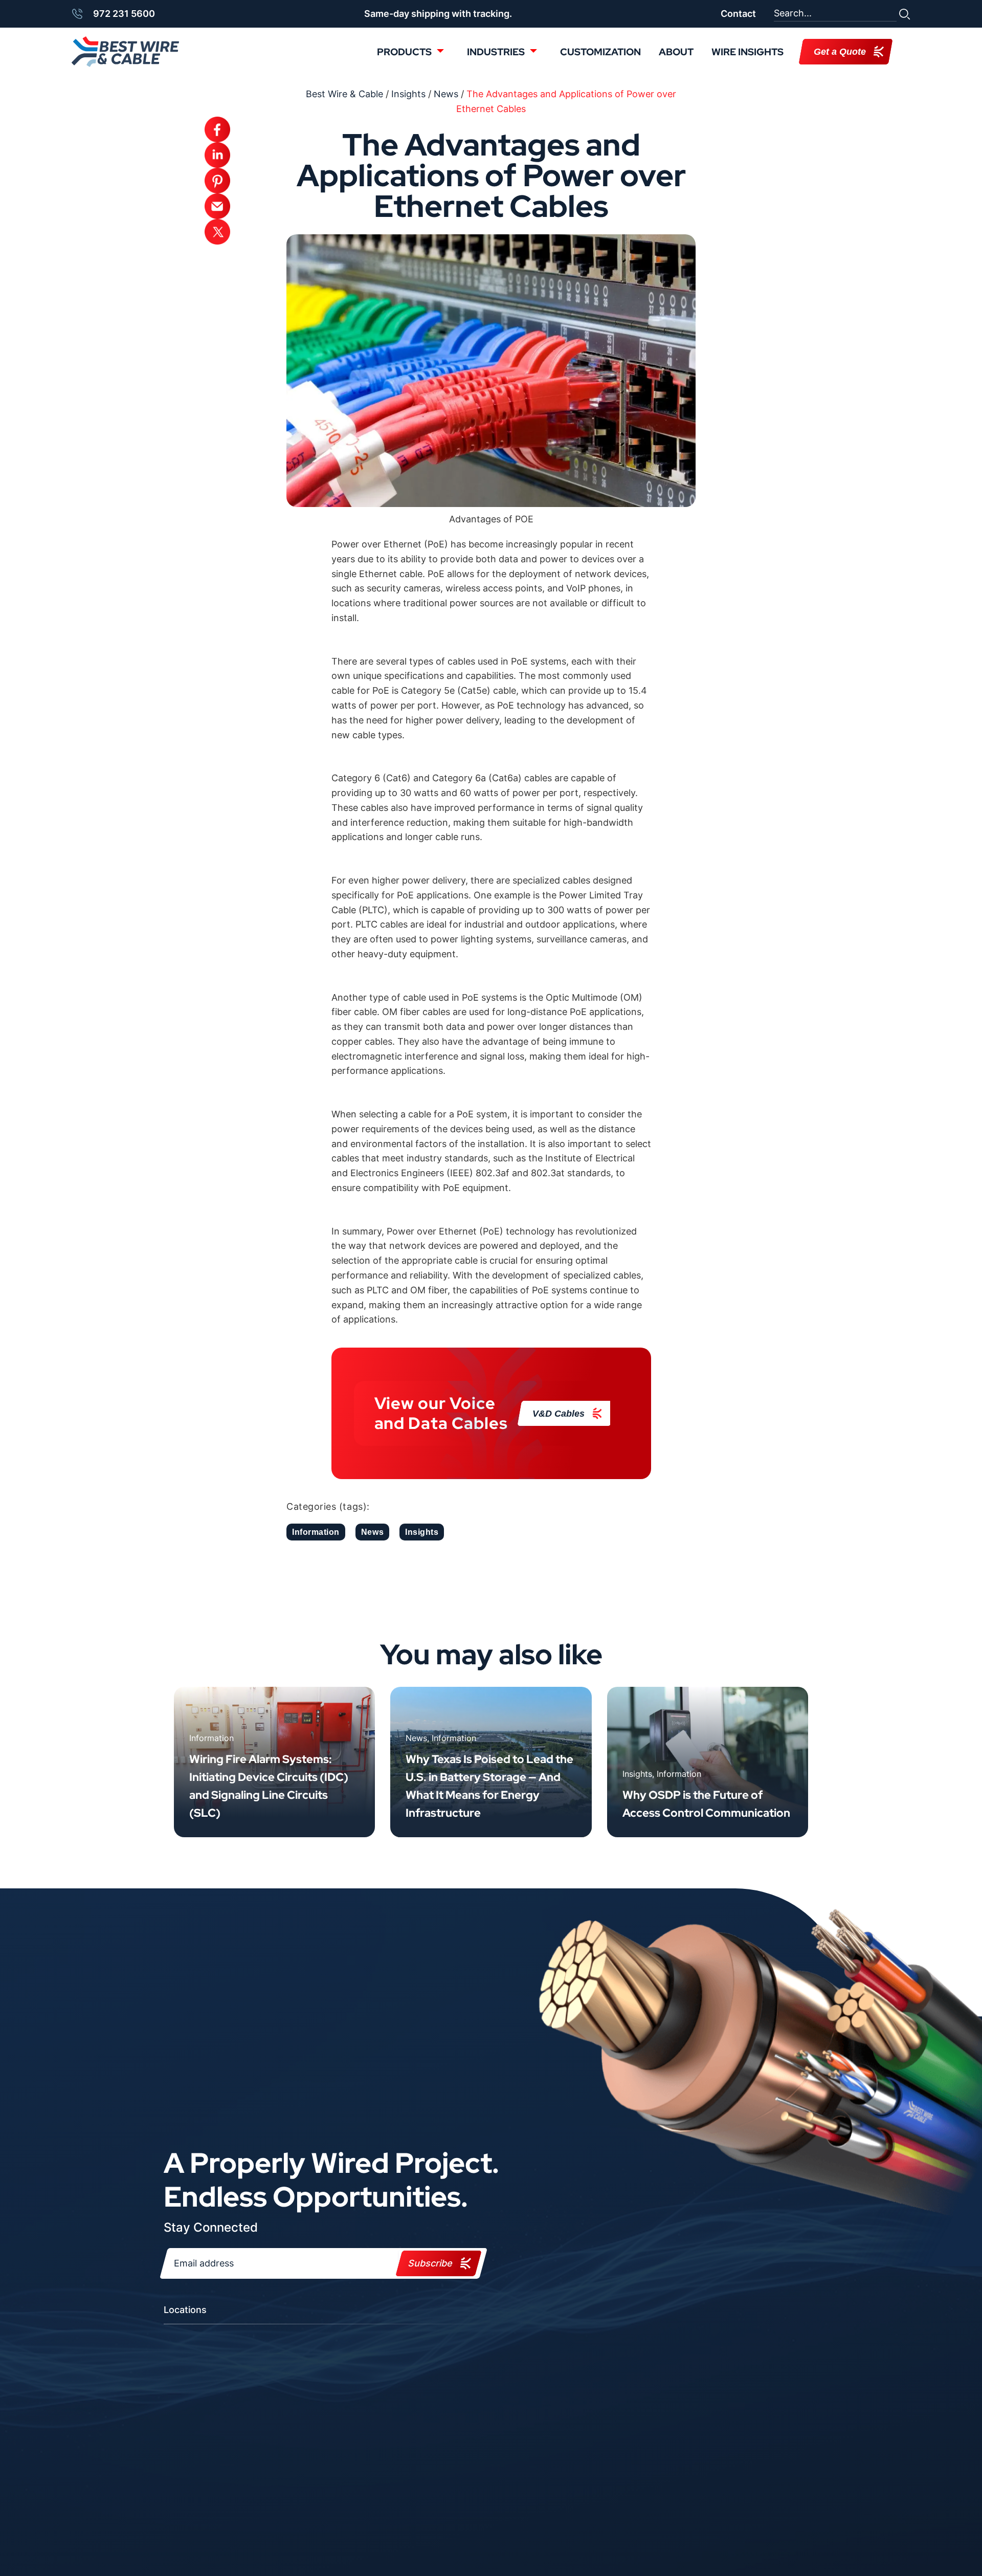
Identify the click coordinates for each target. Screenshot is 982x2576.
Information (316, 1532)
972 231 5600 (124, 14)
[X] (217, 232)
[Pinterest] (217, 181)
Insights (422, 1532)
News (372, 1532)
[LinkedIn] (217, 155)
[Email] (217, 206)
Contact (738, 14)
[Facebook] (217, 129)
